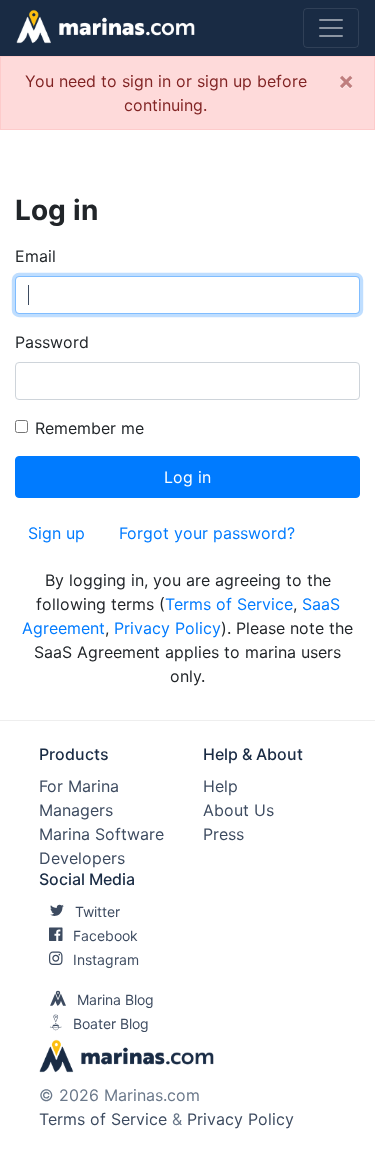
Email (35, 256)
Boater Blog (111, 1023)
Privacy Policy (167, 628)
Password (52, 342)
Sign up (56, 533)
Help (220, 786)
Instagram (106, 959)
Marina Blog (115, 999)
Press (223, 834)
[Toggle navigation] (331, 28)
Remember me (89, 428)
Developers (82, 858)
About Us (238, 810)
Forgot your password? (207, 533)
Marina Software (101, 834)
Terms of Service (229, 604)
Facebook (105, 935)
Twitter (97, 911)
